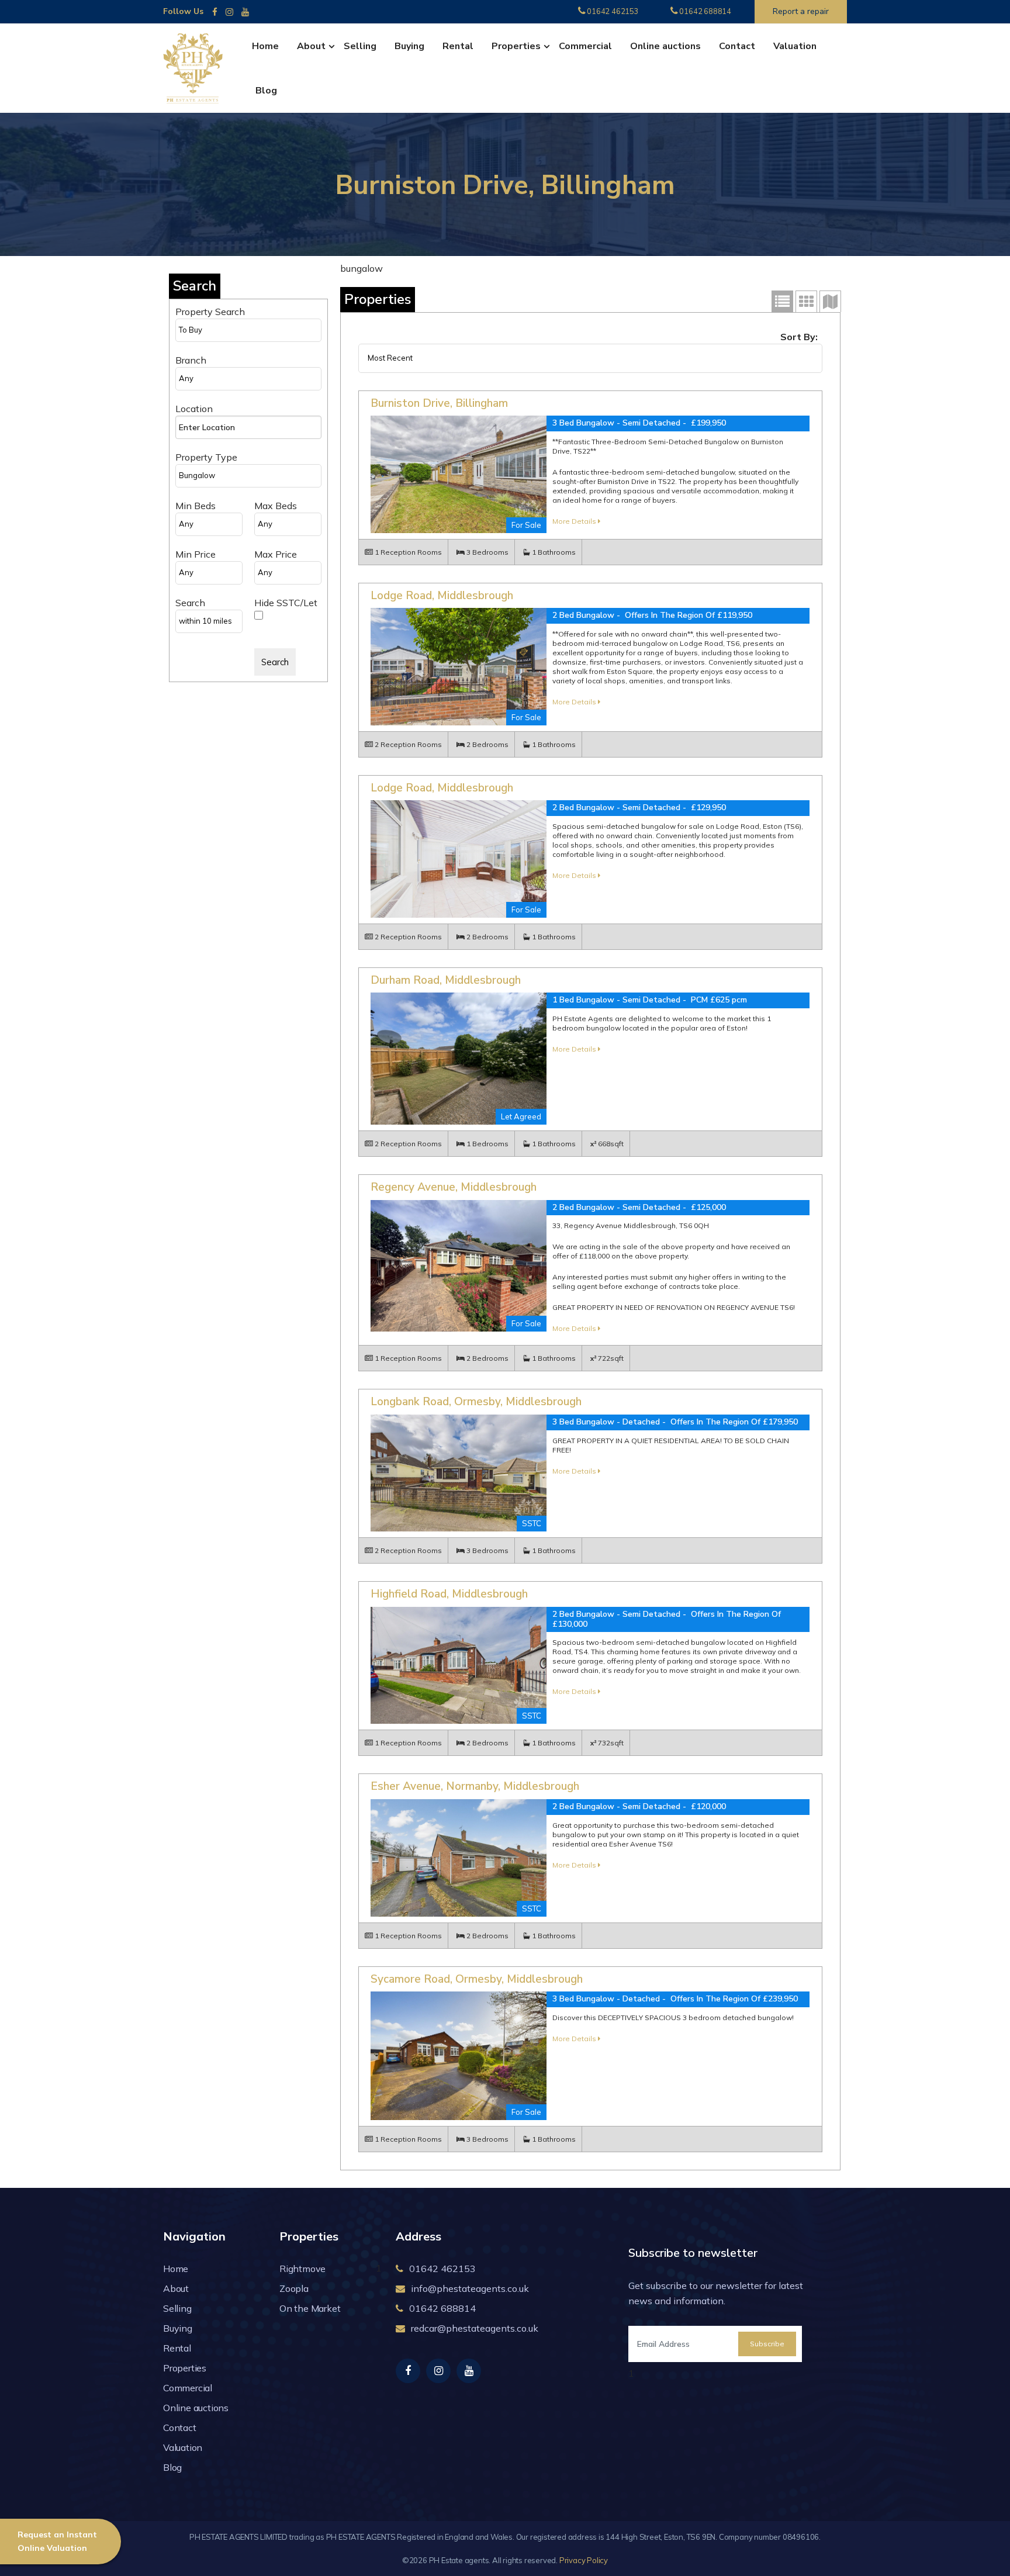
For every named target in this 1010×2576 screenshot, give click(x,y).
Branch (191, 360)
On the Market (310, 2308)
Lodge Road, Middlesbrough (442, 596)
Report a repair (801, 11)
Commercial (585, 46)
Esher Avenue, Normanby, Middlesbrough (475, 1786)
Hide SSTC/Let (286, 603)
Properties (516, 46)
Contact (737, 46)
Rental (458, 46)
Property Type (206, 457)
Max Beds (276, 506)
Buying (409, 46)
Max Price (276, 554)
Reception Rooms (411, 552)
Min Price (196, 554)
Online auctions (665, 46)
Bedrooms (490, 552)
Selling (360, 46)
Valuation (795, 46)
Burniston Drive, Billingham (439, 403)
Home (265, 46)
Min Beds (196, 506)
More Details (575, 521)
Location (194, 409)
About (311, 46)
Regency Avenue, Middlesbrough (454, 1187)
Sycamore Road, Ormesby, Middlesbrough (477, 1979)
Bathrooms (557, 552)
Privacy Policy (584, 2560)
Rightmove (302, 2269)
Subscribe (767, 2344)
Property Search (210, 312)
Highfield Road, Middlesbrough (449, 1594)
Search (190, 603)
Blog (266, 91)
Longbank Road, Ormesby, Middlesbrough (476, 1402)
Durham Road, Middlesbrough (446, 980)
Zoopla (294, 2288)
